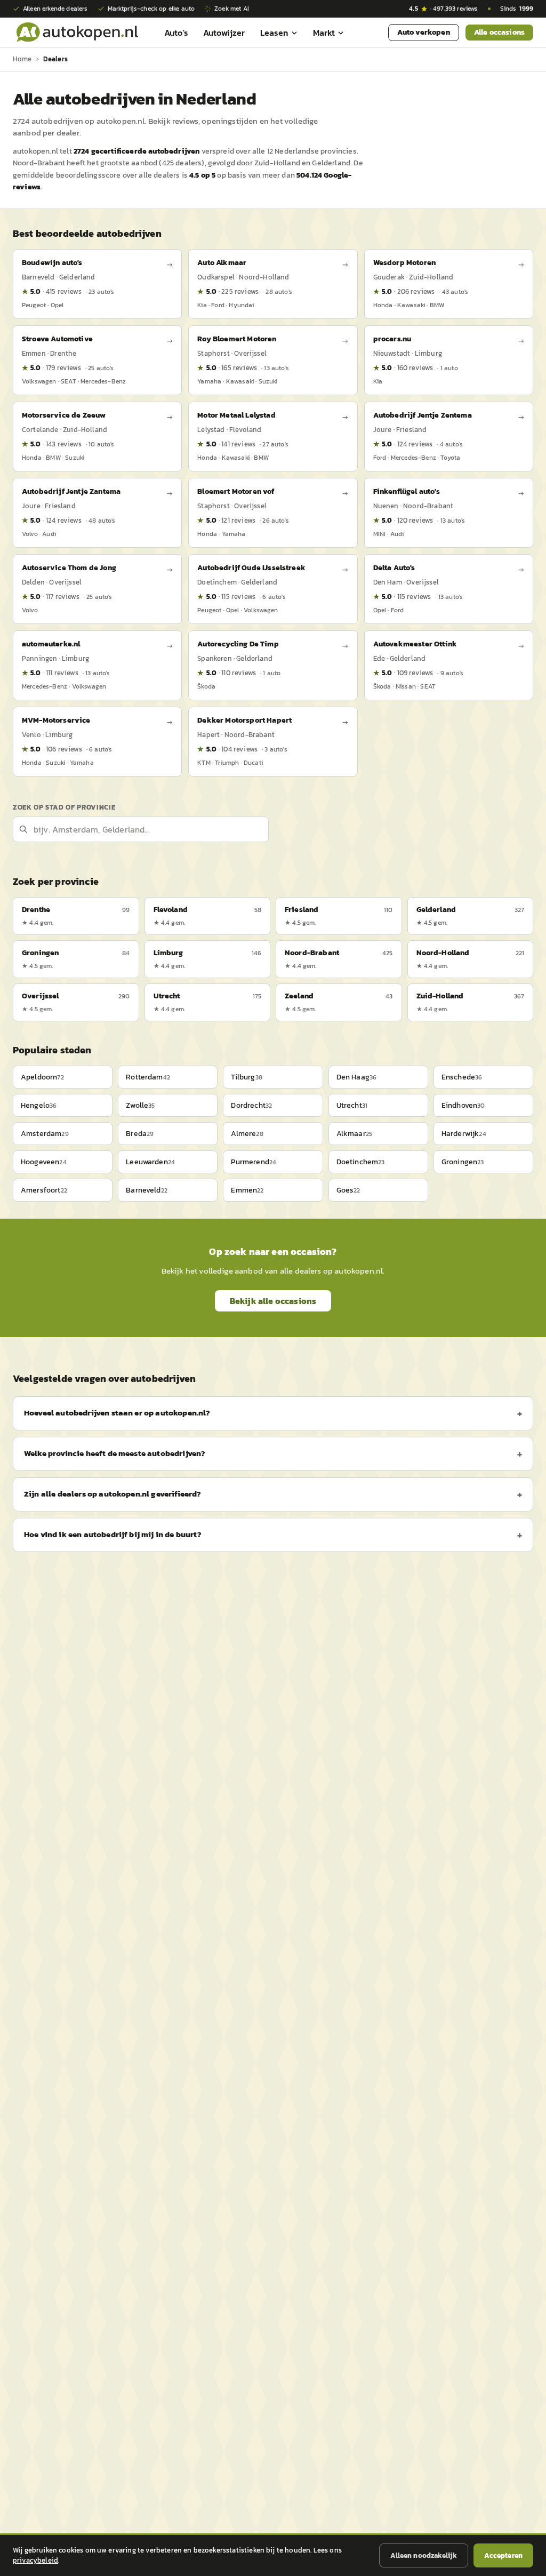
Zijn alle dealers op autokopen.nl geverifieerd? (113, 1494)
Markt (324, 33)
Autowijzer (224, 33)
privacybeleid (35, 2560)
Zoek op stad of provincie (64, 807)
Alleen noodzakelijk (424, 2555)
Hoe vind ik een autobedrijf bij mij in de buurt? (113, 1534)
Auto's (176, 33)
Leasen (274, 33)
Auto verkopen (424, 32)
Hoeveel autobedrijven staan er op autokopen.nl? (117, 1413)
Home (22, 59)
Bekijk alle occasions (273, 1301)
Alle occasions (499, 32)
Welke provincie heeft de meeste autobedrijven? (115, 1453)
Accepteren (503, 2555)
